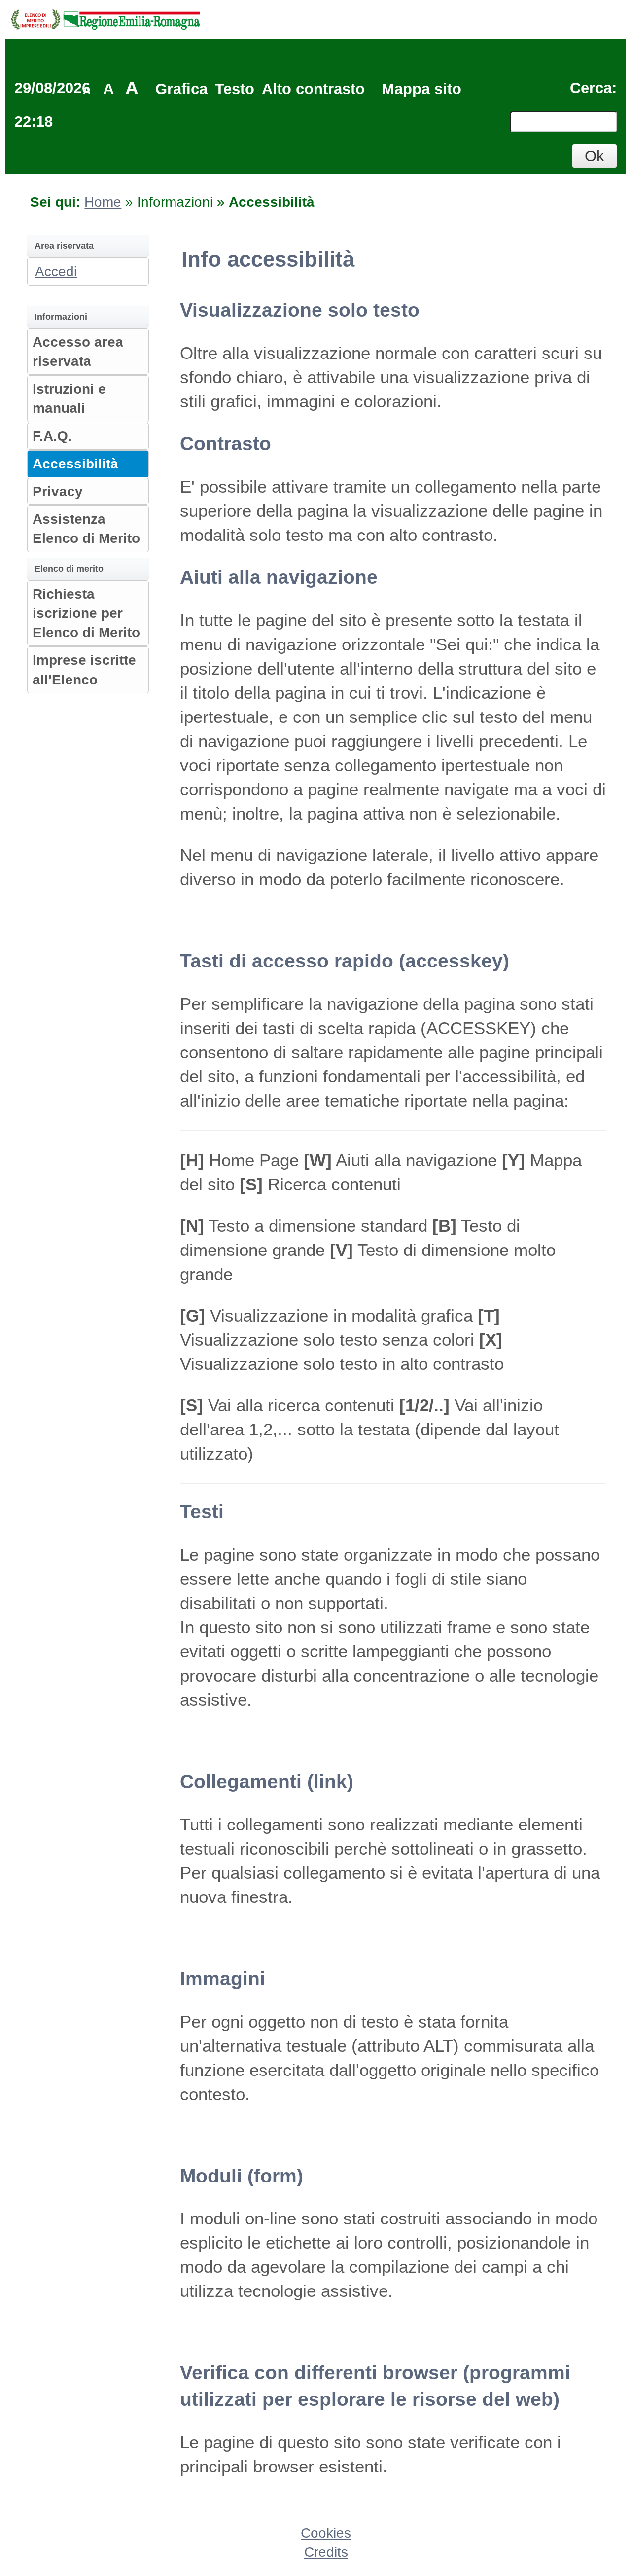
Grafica (181, 89)
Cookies (326, 2533)
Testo (235, 89)
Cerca (591, 88)
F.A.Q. (52, 436)
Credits (326, 2552)
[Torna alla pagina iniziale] (105, 18)
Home (103, 202)
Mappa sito (421, 89)
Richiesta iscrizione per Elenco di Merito (86, 613)
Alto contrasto (313, 89)
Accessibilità (75, 464)
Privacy (58, 491)
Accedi (56, 271)
